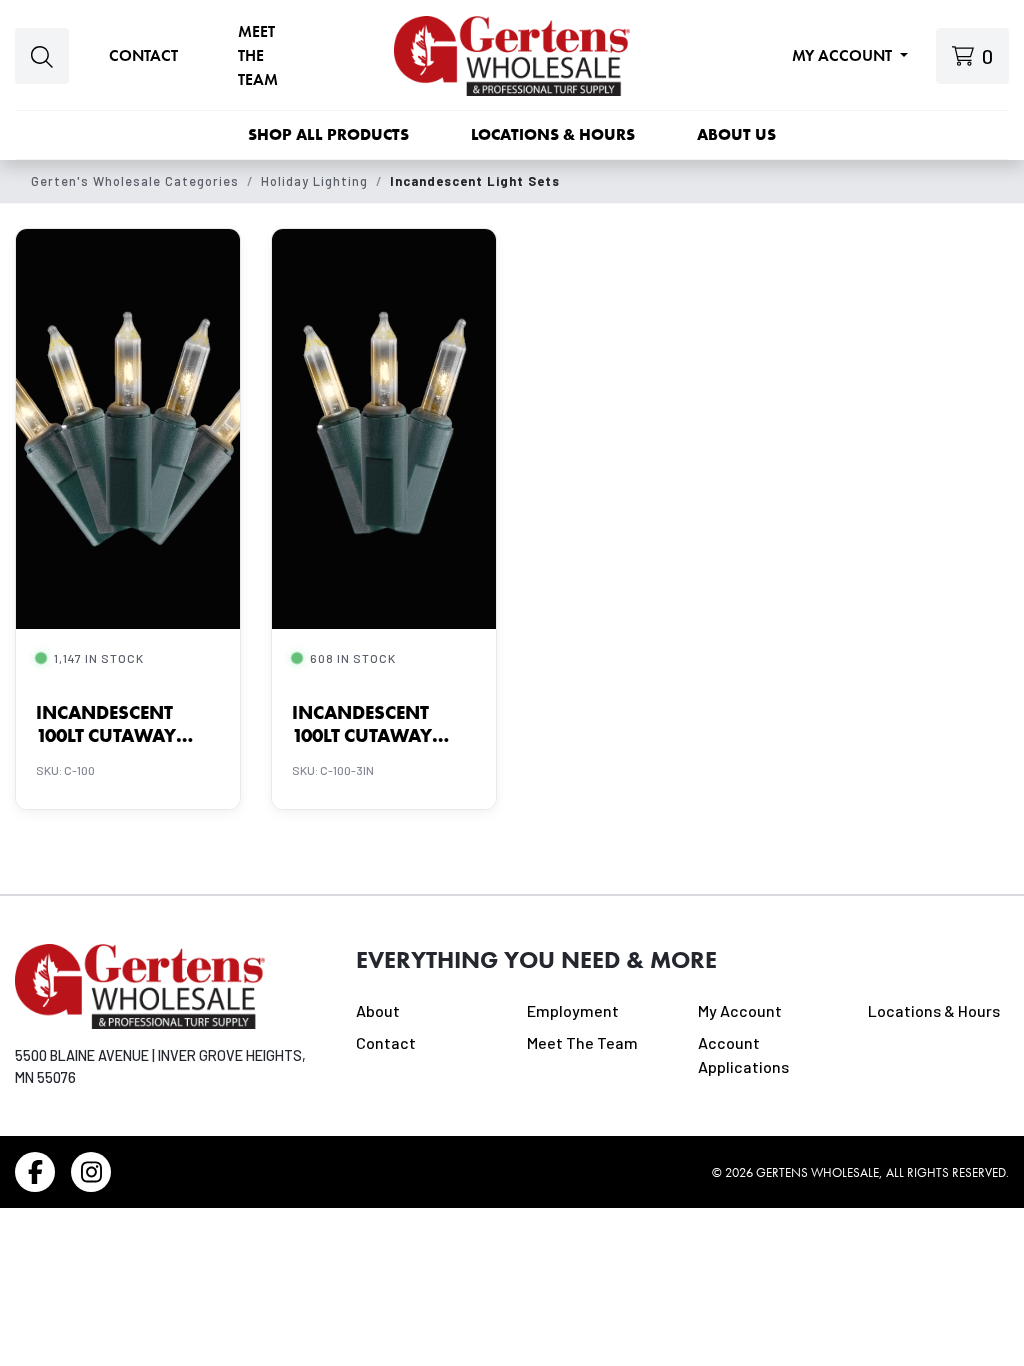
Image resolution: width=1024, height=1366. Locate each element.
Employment (573, 1010)
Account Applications (743, 1054)
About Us (736, 134)
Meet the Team (258, 55)
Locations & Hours (553, 134)
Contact (143, 55)
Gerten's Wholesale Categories (135, 181)
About (378, 1010)
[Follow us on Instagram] (91, 1172)
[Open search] (42, 56)
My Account (844, 55)
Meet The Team (582, 1042)
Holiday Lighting (314, 181)
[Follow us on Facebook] (35, 1172)
